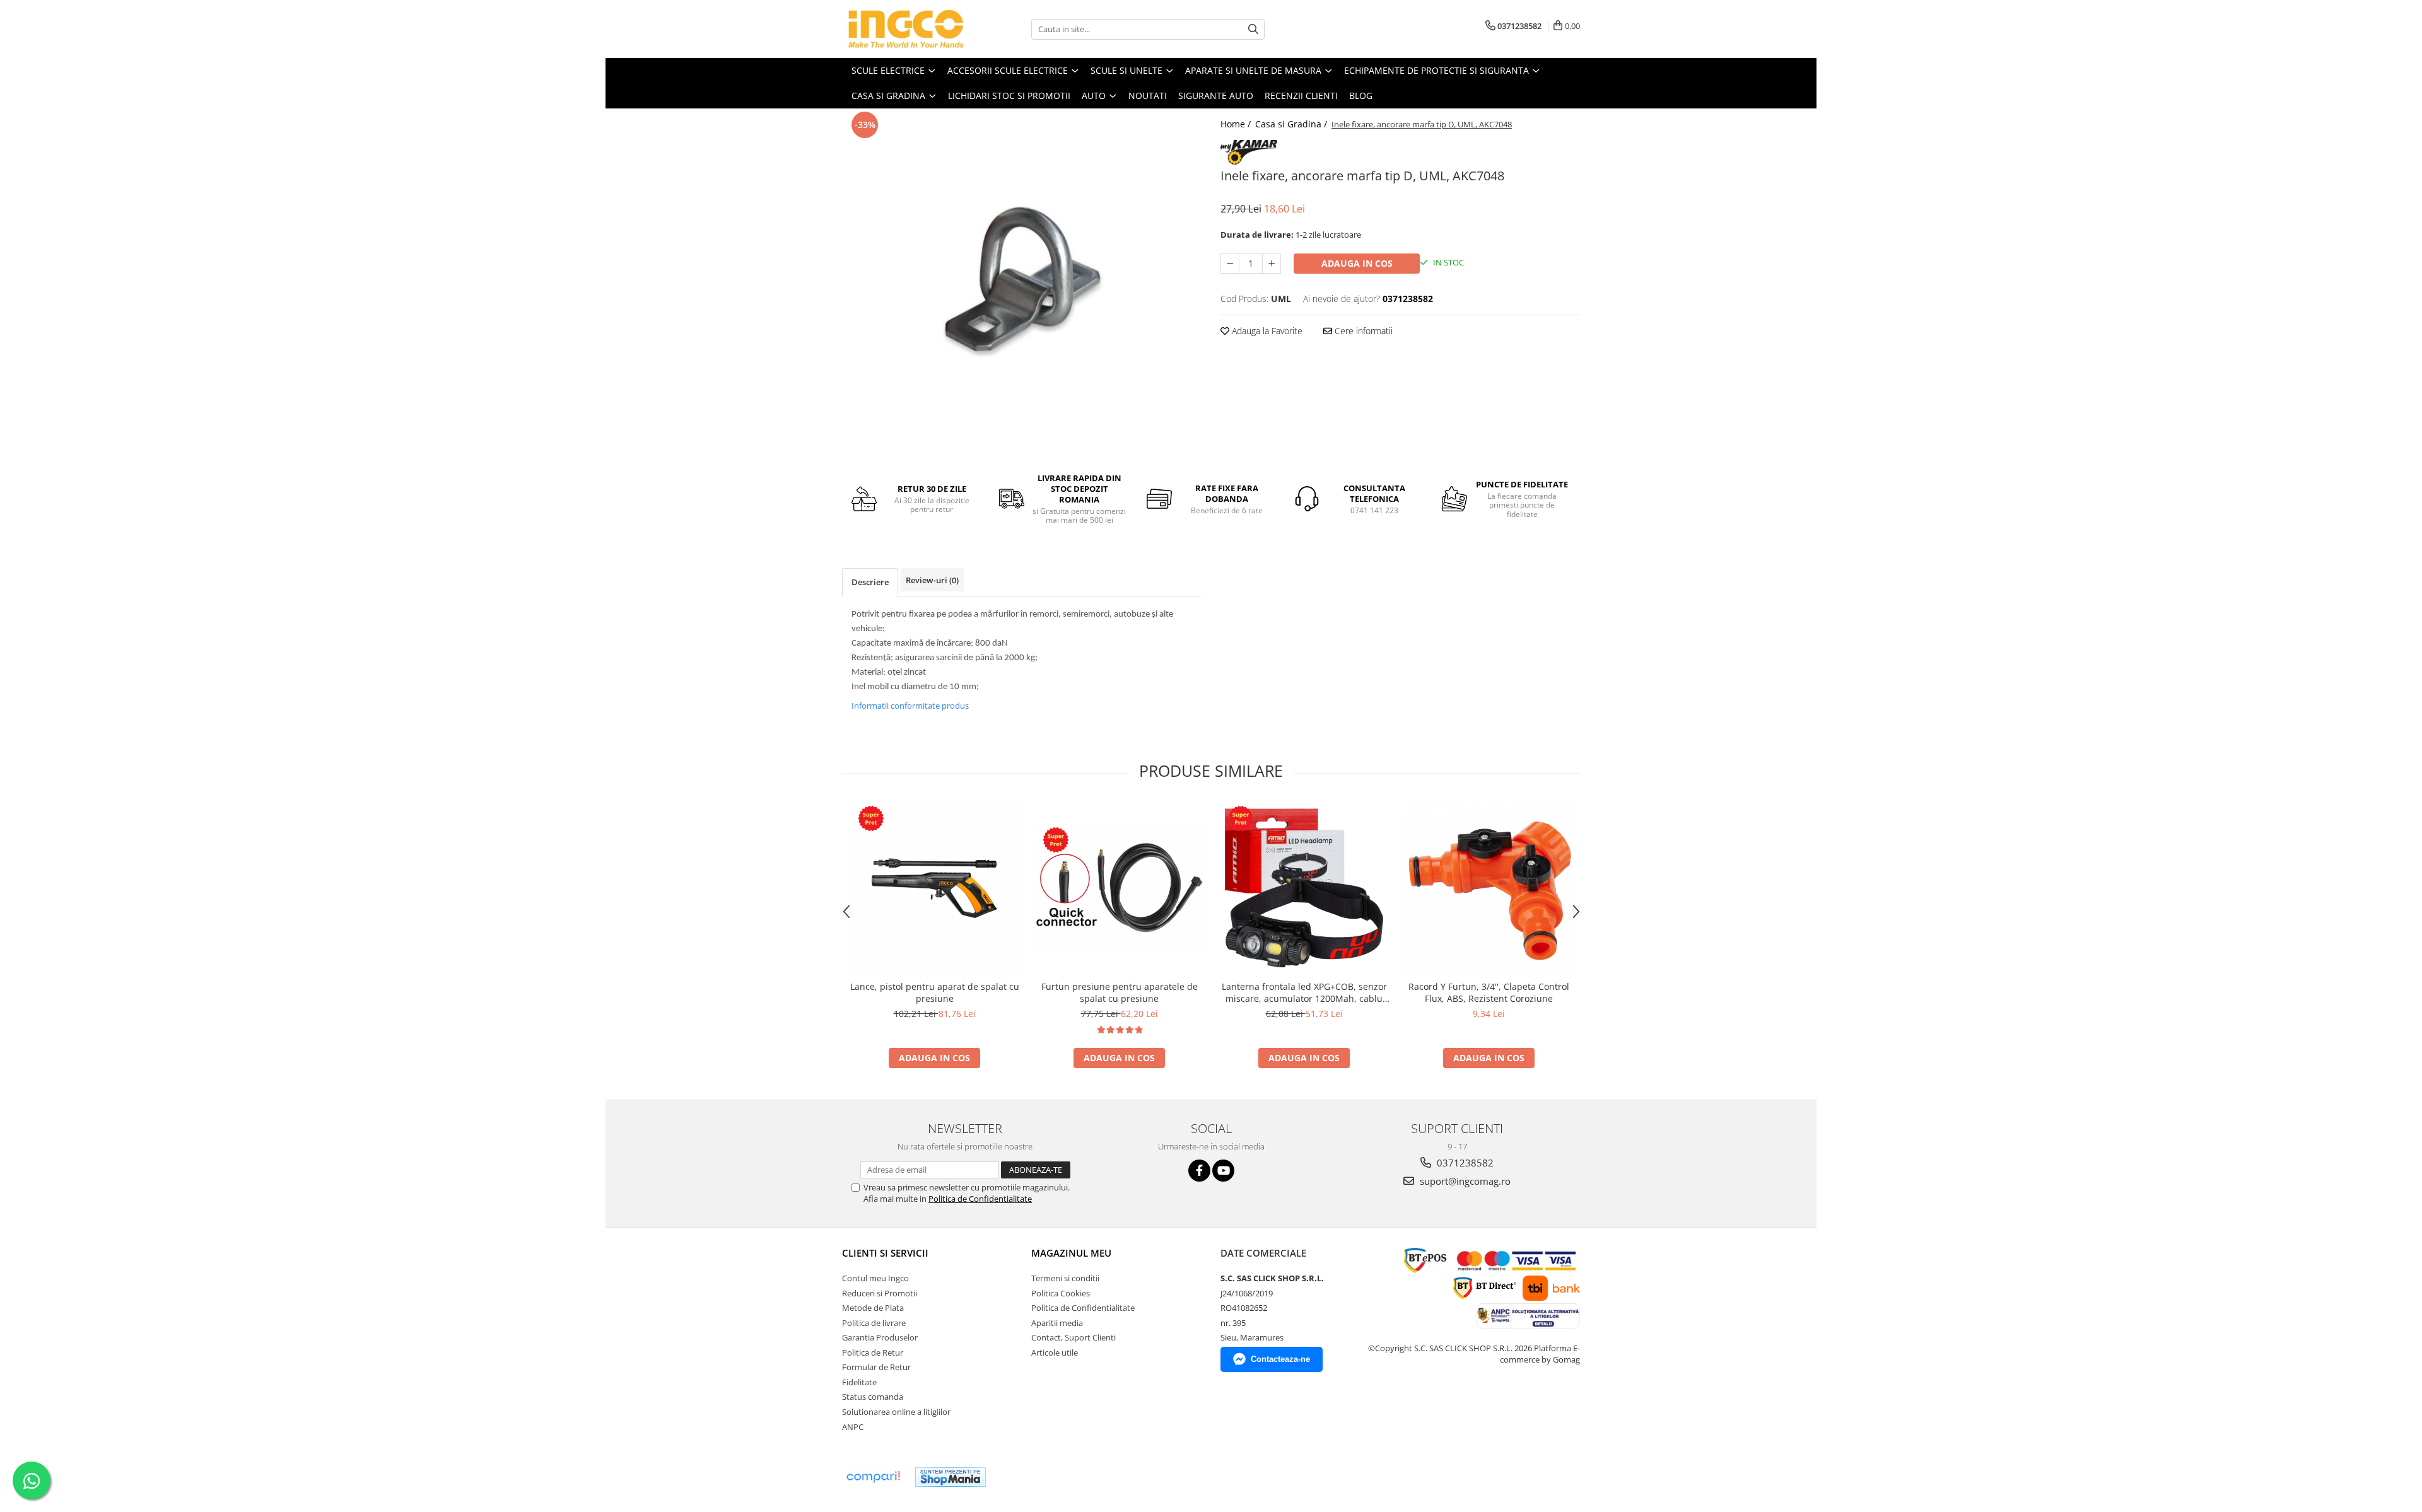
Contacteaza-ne (1280, 1359)
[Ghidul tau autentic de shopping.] (873, 1477)
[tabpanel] (1022, 285)
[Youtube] (1223, 1171)
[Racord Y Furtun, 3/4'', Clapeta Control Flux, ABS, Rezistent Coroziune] (1489, 888)
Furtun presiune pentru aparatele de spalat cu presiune (1120, 992)
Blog (1361, 96)
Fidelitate (859, 1382)
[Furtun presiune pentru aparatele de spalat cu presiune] (1119, 888)
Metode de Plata (873, 1308)
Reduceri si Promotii (880, 1293)
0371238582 (1464, 1163)
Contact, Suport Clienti (1074, 1337)
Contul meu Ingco (875, 1278)
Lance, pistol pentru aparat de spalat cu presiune (935, 992)
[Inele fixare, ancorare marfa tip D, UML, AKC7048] (1022, 285)
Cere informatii (1362, 331)
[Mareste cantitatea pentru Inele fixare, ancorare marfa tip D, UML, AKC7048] (1272, 264)
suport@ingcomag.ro (1464, 1181)
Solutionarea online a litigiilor (896, 1412)
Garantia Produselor (880, 1337)
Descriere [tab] (870, 582)
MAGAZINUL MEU (1071, 1253)
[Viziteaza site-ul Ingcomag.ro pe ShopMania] (951, 1477)
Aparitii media (1057, 1323)
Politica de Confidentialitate (980, 1199)
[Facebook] (1199, 1171)
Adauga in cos (1357, 263)
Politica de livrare (874, 1323)
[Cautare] (1253, 29)
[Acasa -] (905, 29)
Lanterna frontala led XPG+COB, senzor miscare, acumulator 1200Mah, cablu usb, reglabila (1304, 992)
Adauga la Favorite (1266, 331)
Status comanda (873, 1397)
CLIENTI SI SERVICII (885, 1253)
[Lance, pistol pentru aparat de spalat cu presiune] (934, 888)
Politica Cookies (1061, 1293)
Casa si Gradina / (1292, 124)
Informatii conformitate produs (910, 706)
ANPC (853, 1427)
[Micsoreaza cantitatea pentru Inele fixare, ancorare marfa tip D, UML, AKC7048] (1230, 264)
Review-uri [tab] (932, 580)
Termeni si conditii (1065, 1278)
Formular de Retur (876, 1367)
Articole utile (1055, 1352)
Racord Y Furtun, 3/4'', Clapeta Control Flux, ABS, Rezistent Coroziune (1489, 992)
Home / (1237, 124)
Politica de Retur (873, 1352)
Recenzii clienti (1301, 96)
